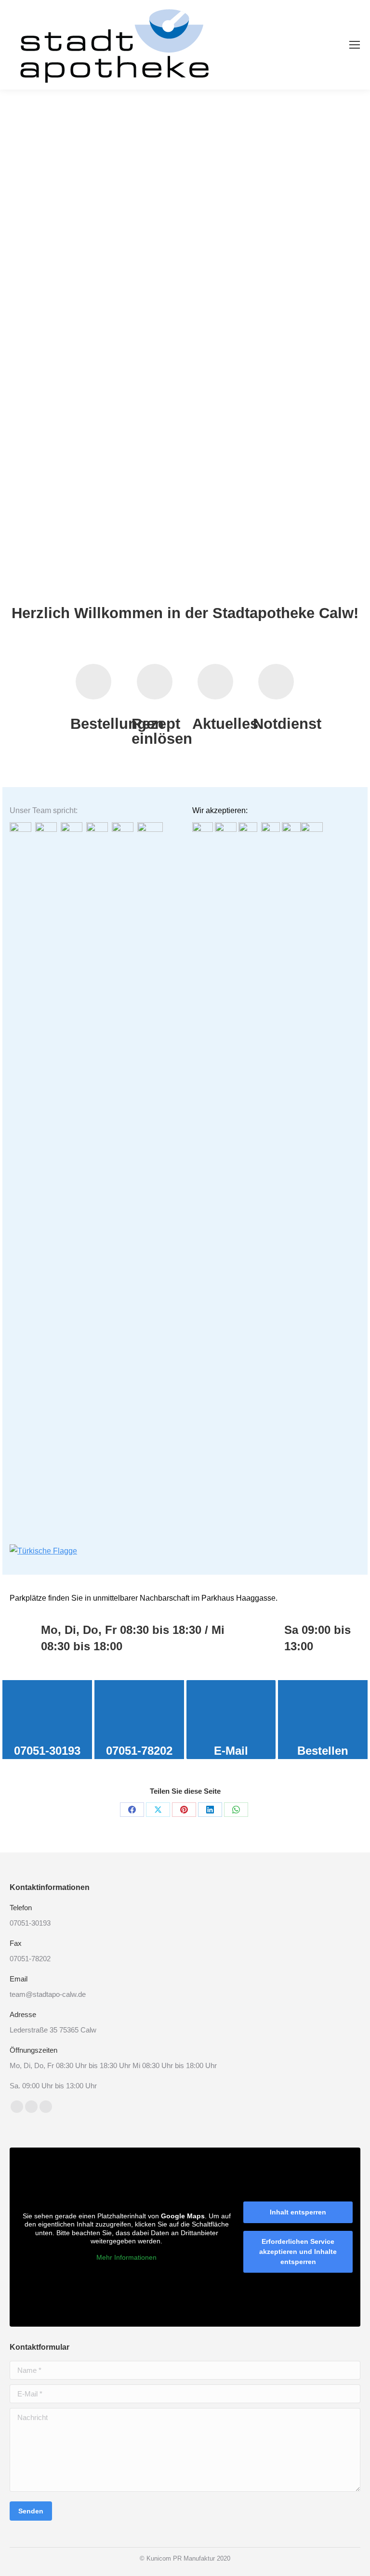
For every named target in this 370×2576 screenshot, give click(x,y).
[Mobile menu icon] (355, 45)
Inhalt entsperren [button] (298, 2212)
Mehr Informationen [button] (126, 2257)
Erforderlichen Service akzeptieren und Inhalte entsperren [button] (298, 2252)
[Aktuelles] (215, 682)
